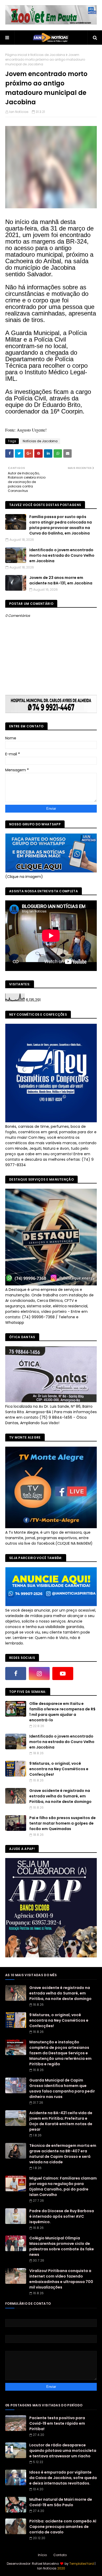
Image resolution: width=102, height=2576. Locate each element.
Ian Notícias (19, 112)
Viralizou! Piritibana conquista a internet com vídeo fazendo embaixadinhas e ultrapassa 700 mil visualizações (61, 2279)
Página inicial (16, 55)
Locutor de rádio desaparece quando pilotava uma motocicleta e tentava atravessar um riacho (63, 2451)
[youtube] (63, 1674)
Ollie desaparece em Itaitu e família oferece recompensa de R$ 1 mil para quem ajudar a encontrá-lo (62, 1712)
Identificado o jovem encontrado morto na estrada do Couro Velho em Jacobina (62, 555)
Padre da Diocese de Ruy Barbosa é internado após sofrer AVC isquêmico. (62, 2216)
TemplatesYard (82, 2564)
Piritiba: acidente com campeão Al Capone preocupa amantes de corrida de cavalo (63, 2527)
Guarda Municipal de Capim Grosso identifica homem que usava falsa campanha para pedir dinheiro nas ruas (62, 2088)
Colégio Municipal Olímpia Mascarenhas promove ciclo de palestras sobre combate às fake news (62, 2246)
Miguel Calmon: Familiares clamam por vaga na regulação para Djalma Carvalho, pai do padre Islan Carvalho (63, 2186)
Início (42, 2555)
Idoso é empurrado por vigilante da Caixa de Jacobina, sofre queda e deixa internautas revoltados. (63, 2478)
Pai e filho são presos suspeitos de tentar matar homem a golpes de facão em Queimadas (63, 1823)
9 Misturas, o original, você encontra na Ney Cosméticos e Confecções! (59, 1769)
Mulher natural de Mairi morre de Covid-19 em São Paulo (61, 2502)
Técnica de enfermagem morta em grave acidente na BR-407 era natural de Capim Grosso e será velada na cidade (63, 2154)
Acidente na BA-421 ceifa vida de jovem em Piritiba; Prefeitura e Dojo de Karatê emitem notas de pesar (61, 2121)
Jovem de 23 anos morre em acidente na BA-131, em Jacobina (61, 580)
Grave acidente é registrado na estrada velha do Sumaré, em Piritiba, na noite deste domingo (60, 1796)
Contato (60, 2555)
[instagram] (39, 1674)
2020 (61, 2568)
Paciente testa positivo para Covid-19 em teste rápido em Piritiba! (57, 2423)
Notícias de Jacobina (48, 55)
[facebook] (16, 1674)
